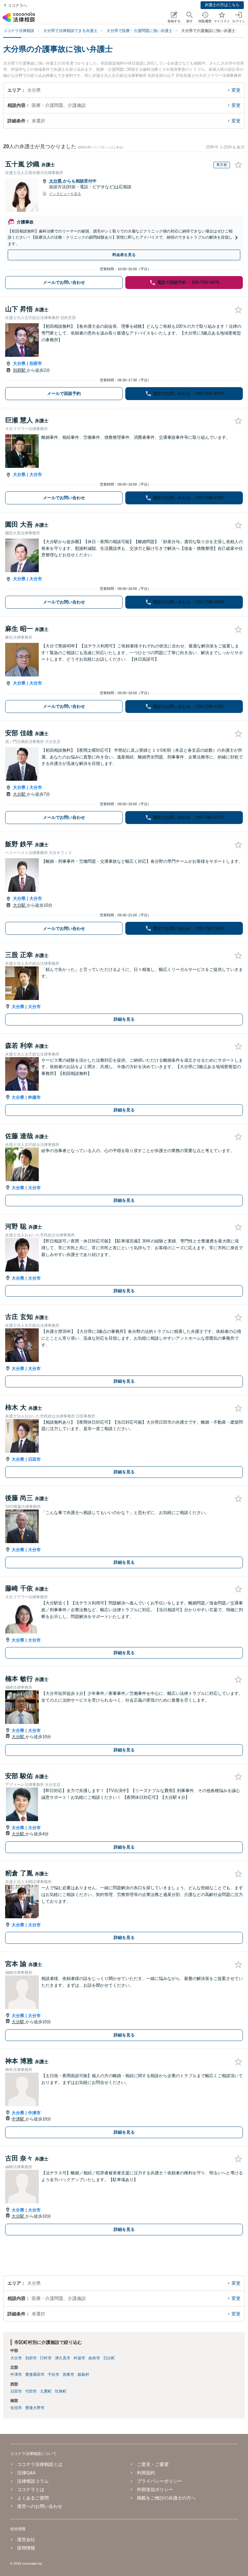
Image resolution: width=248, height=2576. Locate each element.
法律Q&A (26, 2473)
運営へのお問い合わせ (40, 2506)
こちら (118, 147)
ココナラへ (17, 5)
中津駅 (19, 2119)
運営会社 (26, 2540)
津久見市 (63, 2358)
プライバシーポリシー (160, 2481)
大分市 (36, 474)
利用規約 (146, 2473)
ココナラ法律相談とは (40, 2464)
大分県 (56, 181)
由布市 (94, 2358)
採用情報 (26, 2548)
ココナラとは (31, 2489)
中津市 (34, 2113)
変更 (236, 90)
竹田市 (31, 2391)
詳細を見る (124, 1019)
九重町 (46, 2391)
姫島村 (83, 2375)
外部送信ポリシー (155, 2489)
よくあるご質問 (33, 2498)
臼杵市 (46, 2358)
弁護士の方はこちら (222, 5)
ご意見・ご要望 (153, 2464)
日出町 (109, 2358)
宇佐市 (54, 2375)
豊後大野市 (35, 2408)
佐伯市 (16, 2408)
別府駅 (20, 370)
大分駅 (20, 794)
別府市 (36, 363)
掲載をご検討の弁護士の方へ (166, 2498)
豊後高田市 (35, 2375)
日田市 (34, 1459)
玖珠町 (61, 2391)
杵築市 (34, 1097)
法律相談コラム (33, 2481)
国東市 (68, 2375)
